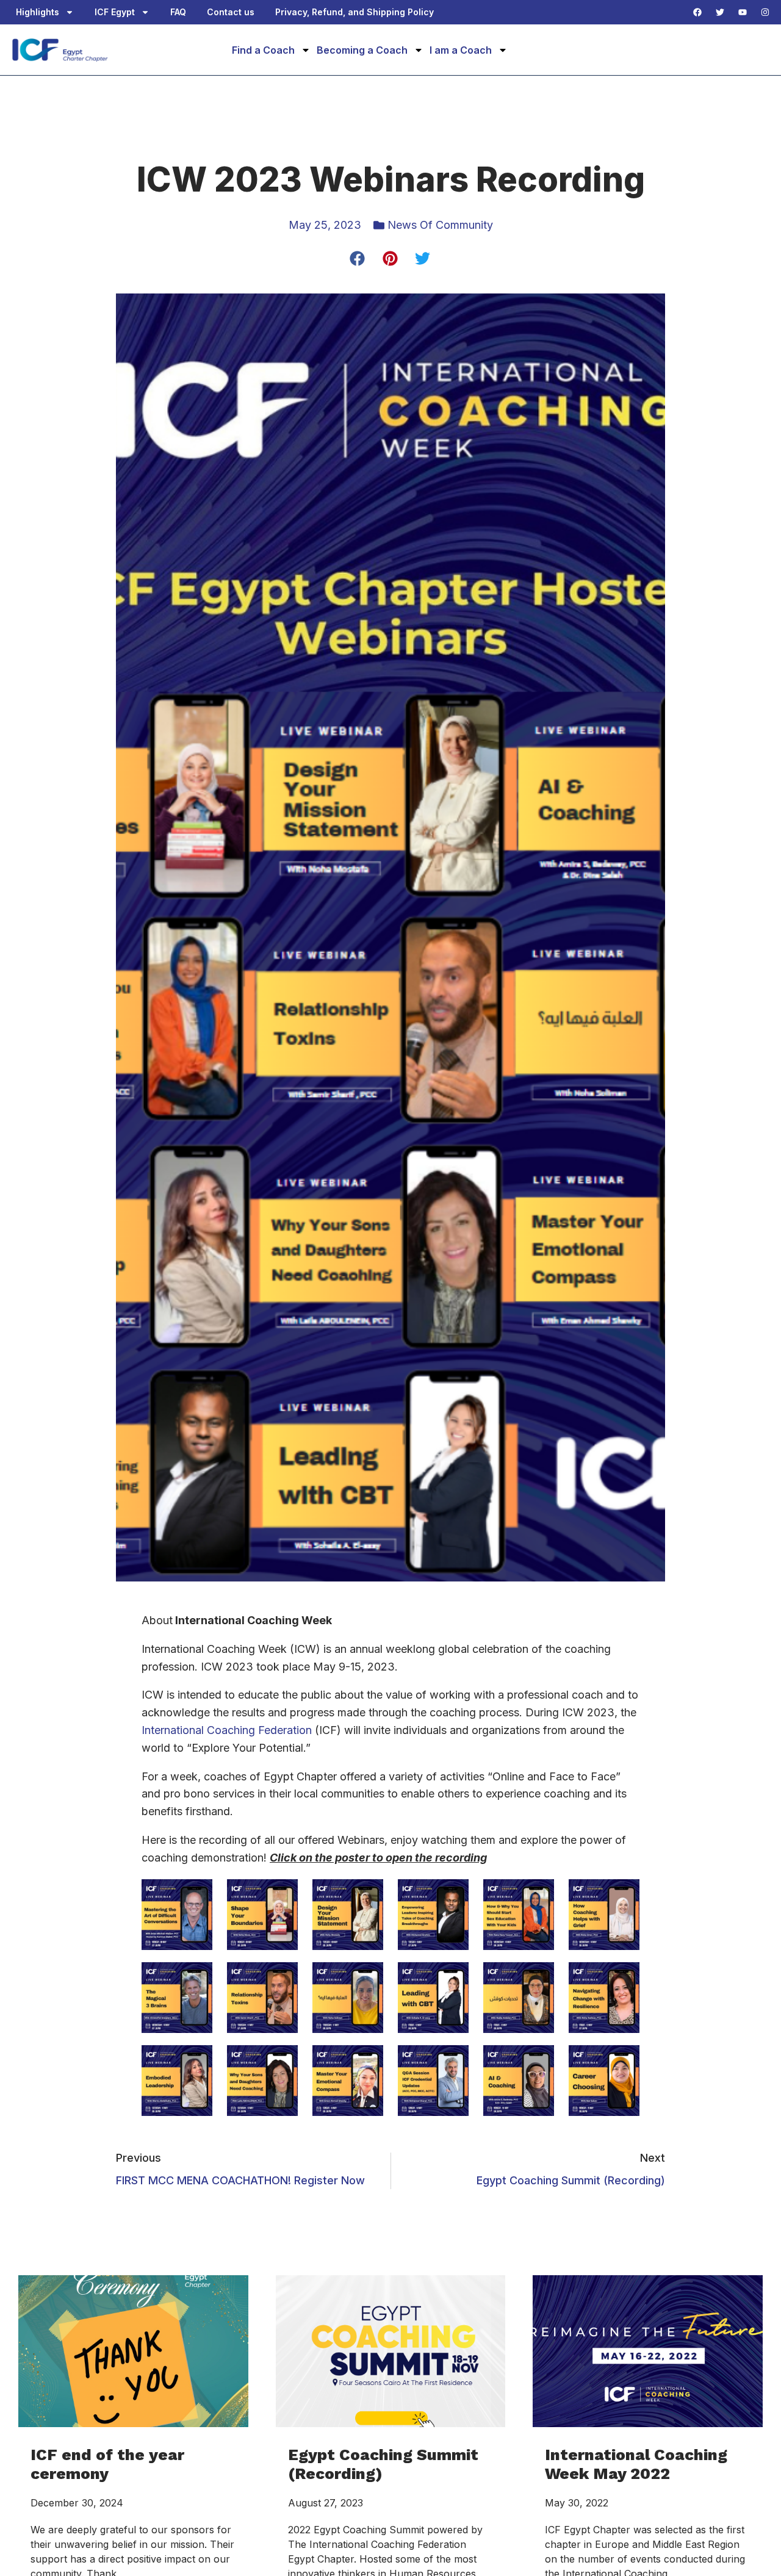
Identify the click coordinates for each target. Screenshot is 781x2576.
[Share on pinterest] (391, 259)
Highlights (38, 12)
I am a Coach (461, 50)
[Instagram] (765, 12)
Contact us (231, 12)
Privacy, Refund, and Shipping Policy (355, 12)
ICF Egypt (115, 12)
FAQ (178, 12)
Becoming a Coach (362, 50)
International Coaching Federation (227, 1730)
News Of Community (440, 225)
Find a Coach (263, 50)
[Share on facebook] (358, 259)
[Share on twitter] (423, 259)
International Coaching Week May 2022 (636, 2464)
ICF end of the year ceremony (107, 2464)
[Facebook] (697, 12)
